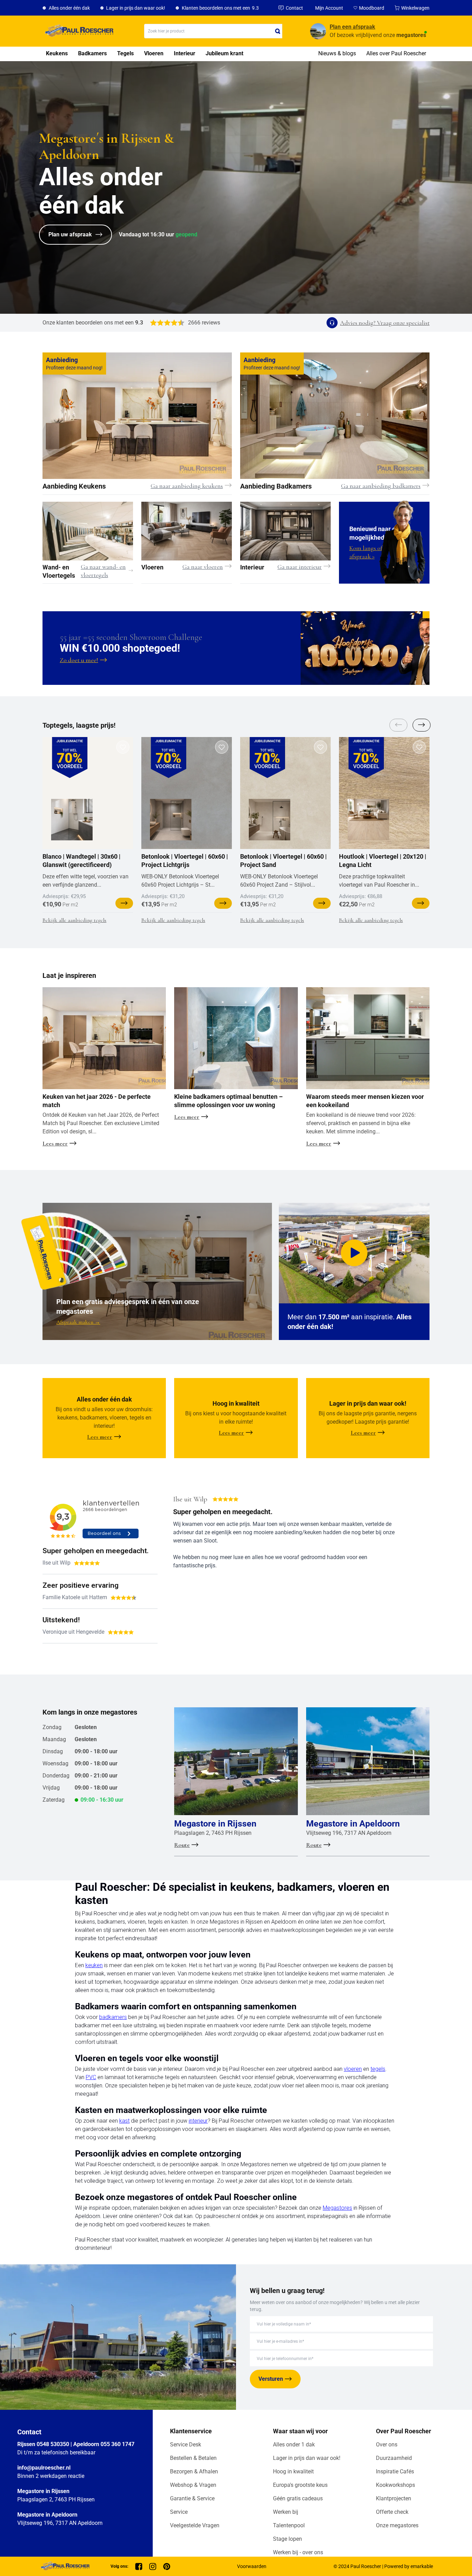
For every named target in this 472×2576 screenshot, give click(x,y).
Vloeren (154, 53)
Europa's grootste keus (300, 2485)
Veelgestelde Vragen (195, 2525)
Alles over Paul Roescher (396, 53)
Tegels (125, 53)
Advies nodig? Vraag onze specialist (385, 323)
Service (179, 2512)
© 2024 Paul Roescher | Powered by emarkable (383, 2566)
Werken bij (286, 2512)
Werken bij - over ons (298, 2552)
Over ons (387, 2445)
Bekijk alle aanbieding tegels (74, 920)
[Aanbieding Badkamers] (335, 416)
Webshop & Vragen (193, 2485)
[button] (421, 725)
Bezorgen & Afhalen (194, 2471)
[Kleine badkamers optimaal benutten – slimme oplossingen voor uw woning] (236, 1038)
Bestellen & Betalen (193, 2458)
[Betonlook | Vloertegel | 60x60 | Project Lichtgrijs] (171, 820)
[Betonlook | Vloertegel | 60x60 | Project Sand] (270, 820)
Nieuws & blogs (337, 53)
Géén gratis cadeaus (298, 2498)
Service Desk (186, 2445)
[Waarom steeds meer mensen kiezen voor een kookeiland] (368, 1038)
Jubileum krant (224, 53)
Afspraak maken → (78, 1322)
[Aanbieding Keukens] (137, 416)
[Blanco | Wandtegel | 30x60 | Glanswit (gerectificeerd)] (72, 820)
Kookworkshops (395, 2485)
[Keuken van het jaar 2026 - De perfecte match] (104, 1038)
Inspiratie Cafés (395, 2471)
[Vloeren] (187, 531)
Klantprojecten (394, 2498)
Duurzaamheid (394, 2458)
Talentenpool (289, 2525)
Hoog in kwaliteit (293, 2471)
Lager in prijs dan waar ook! (307, 2458)
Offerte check (392, 2512)
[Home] (78, 31)
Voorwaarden (252, 2566)
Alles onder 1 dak (294, 2445)
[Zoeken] (278, 31)
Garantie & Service (192, 2498)
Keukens (57, 53)
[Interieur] (285, 531)
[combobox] (213, 31)
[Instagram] (153, 2566)
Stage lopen (287, 2539)
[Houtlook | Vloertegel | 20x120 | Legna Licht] (368, 820)
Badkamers (92, 53)
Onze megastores (397, 2525)
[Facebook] (139, 2566)
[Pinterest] (167, 2566)
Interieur (185, 53)
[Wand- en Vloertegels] (88, 531)
